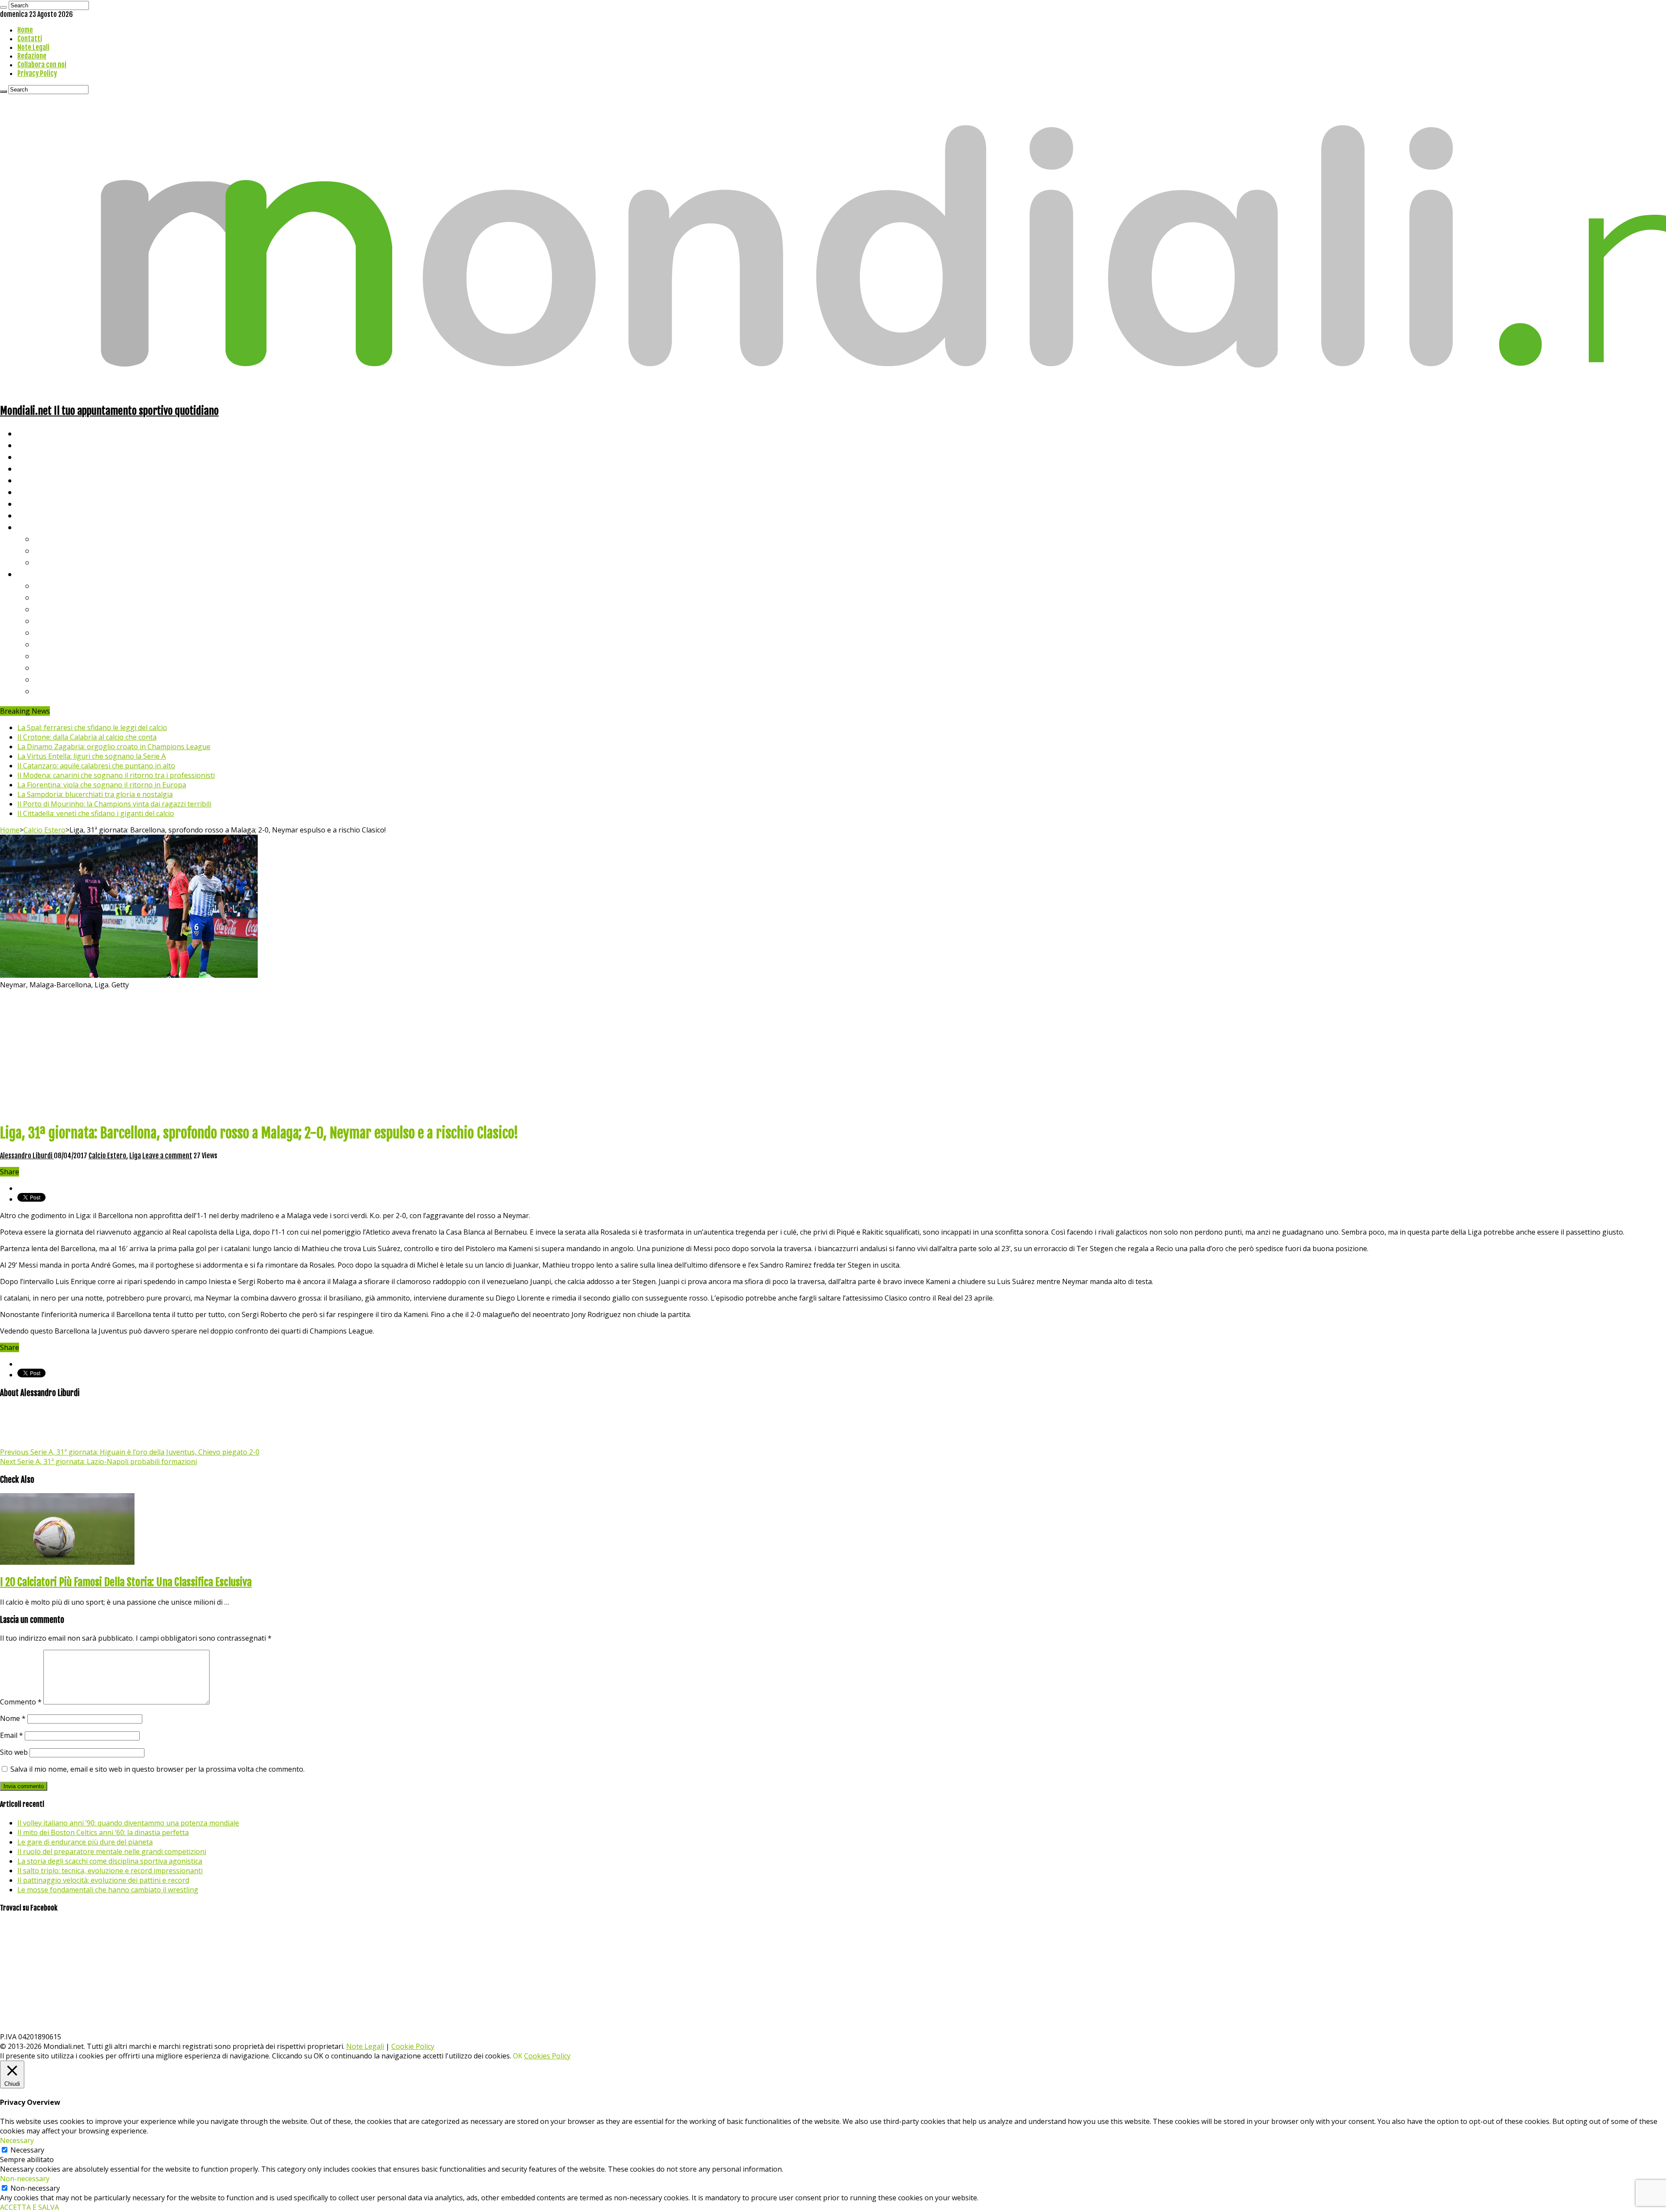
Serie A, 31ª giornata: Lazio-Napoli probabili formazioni (98, 1462)
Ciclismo (33, 445)
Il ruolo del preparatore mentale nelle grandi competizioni (112, 1852)
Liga (42, 621)
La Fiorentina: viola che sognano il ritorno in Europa (102, 785)
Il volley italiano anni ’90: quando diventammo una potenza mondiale (128, 1823)
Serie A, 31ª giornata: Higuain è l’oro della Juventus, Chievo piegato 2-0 (130, 1452)
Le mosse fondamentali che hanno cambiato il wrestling (108, 1890)
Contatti (30, 39)
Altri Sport (37, 457)
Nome (13, 1718)
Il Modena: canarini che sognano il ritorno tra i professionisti (116, 775)
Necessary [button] (17, 2140)
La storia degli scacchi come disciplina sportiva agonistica (110, 1861)
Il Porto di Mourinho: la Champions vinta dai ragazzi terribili (114, 804)
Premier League (64, 609)
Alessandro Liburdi (27, 1156)
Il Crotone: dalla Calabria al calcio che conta (87, 737)
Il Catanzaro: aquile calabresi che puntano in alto (96, 766)
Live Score (36, 527)
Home (25, 30)
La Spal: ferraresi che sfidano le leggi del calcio (92, 728)
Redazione (32, 56)
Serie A (48, 585)
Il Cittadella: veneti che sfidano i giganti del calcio (96, 813)
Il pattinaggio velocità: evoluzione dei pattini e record (103, 1880)
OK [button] (518, 2056)
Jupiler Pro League (69, 691)
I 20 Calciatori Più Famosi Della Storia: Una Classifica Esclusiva (126, 1582)
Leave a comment (167, 1156)
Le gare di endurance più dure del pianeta (85, 1842)
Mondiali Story (44, 492)
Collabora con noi (42, 65)
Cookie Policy (413, 2046)
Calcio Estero (44, 830)
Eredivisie (53, 656)
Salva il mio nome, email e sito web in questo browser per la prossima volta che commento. (157, 1769)
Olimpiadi (34, 503)
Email (11, 1735)
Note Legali (33, 47)
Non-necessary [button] (25, 2179)
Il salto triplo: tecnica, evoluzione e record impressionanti (110, 1871)
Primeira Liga (59, 667)
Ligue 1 (48, 644)
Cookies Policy (547, 2056)
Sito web (14, 1752)
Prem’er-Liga (59, 679)
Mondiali (33, 480)
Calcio (28, 515)
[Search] (3, 7)
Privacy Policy (37, 73)
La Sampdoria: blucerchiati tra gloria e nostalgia (95, 794)
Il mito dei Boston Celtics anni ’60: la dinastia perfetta (103, 1832)
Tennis (47, 550)
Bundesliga (55, 632)
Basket (48, 562)
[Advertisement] (833, 1055)
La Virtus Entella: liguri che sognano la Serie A (92, 756)
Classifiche (37, 574)
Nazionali (34, 468)
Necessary (27, 2150)
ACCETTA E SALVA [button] (30, 2207)
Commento (21, 1702)
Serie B (48, 597)
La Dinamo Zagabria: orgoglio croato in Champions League (114, 747)
